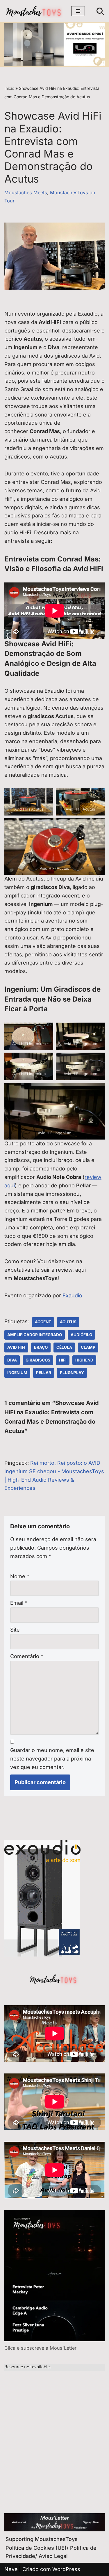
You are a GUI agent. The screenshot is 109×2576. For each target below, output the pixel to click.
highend (84, 1360)
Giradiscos (38, 1360)
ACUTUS (68, 1322)
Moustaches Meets (26, 192)
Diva (12, 1360)
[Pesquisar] (100, 11)
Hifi (63, 1360)
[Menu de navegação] (78, 11)
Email (19, 1603)
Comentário (27, 1656)
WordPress (66, 2569)
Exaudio (72, 1295)
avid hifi (16, 1347)
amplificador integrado (35, 1335)
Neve (11, 2569)
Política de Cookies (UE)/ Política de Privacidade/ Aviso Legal (51, 2552)
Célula (64, 1347)
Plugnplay (72, 1373)
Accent (43, 1322)
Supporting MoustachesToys (42, 2539)
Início (9, 88)
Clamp (88, 1347)
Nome (20, 1576)
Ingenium (17, 1373)
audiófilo (81, 1335)
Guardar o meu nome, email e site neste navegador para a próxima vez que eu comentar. (52, 1759)
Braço (41, 1347)
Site (15, 1630)
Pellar (44, 1373)
